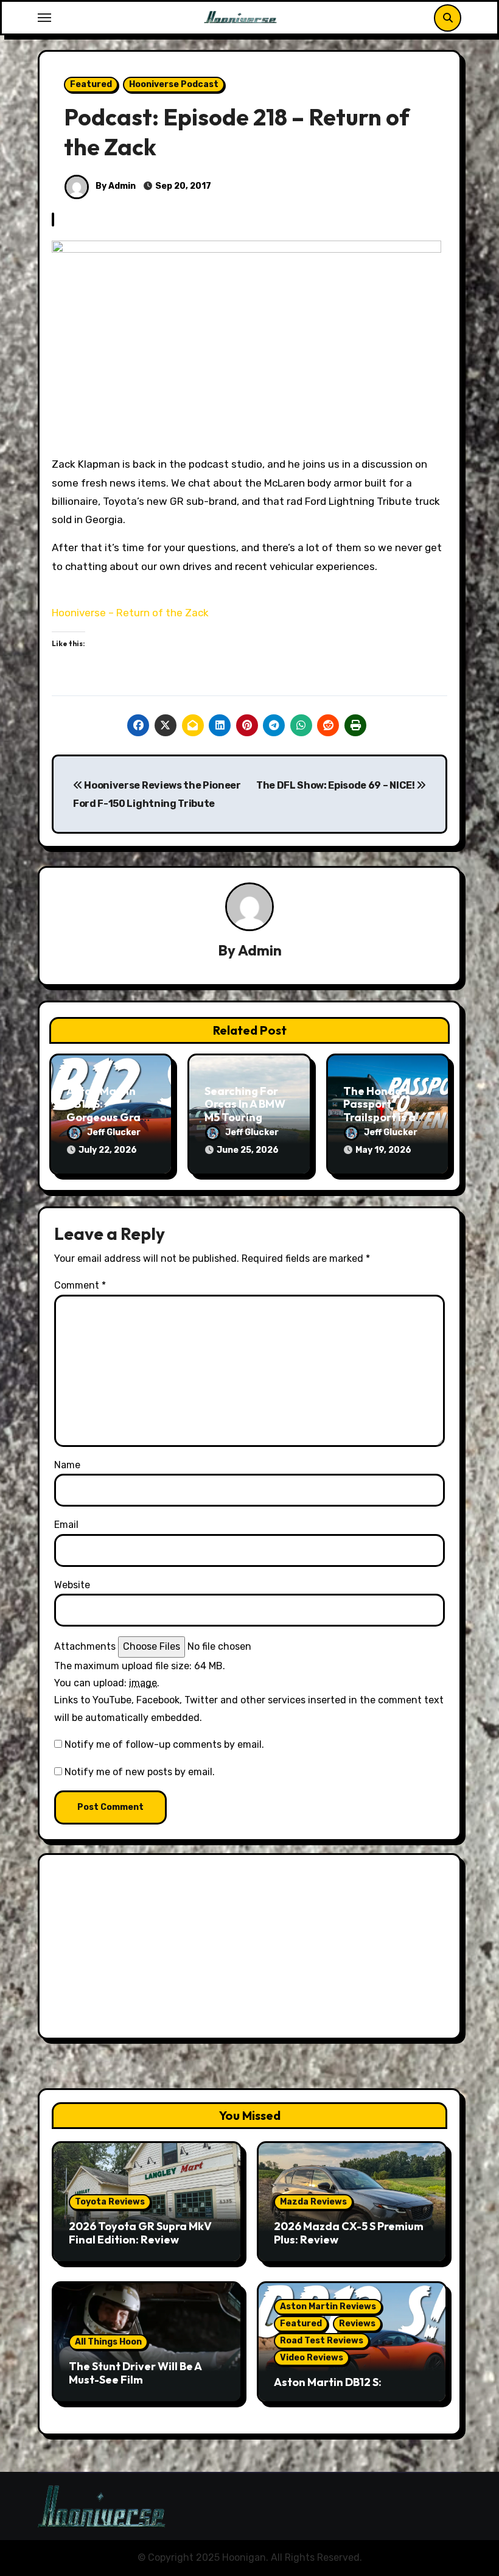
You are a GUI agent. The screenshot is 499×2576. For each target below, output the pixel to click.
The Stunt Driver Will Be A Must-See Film (135, 2373)
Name (67, 1465)
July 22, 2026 (108, 1150)
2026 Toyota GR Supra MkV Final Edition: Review (140, 2233)
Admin (260, 950)
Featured (91, 84)
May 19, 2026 (383, 1150)
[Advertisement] (251, 1949)
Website (72, 1585)
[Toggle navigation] (44, 18)
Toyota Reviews (110, 2202)
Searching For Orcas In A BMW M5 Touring (245, 1104)
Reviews (357, 2324)
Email (66, 1525)
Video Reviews (312, 2358)
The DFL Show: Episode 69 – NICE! (336, 785)
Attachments (85, 1646)
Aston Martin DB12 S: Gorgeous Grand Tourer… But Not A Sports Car (110, 1117)
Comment (80, 1285)
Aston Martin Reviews (328, 2307)
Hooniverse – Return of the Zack (130, 613)
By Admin (115, 186)
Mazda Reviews (313, 2202)
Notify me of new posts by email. (140, 1772)
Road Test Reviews (322, 2341)
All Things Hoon (108, 2342)
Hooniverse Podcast (174, 84)
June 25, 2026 (248, 1150)
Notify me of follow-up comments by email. (164, 1744)
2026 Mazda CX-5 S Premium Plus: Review (349, 2233)
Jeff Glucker (114, 1132)
